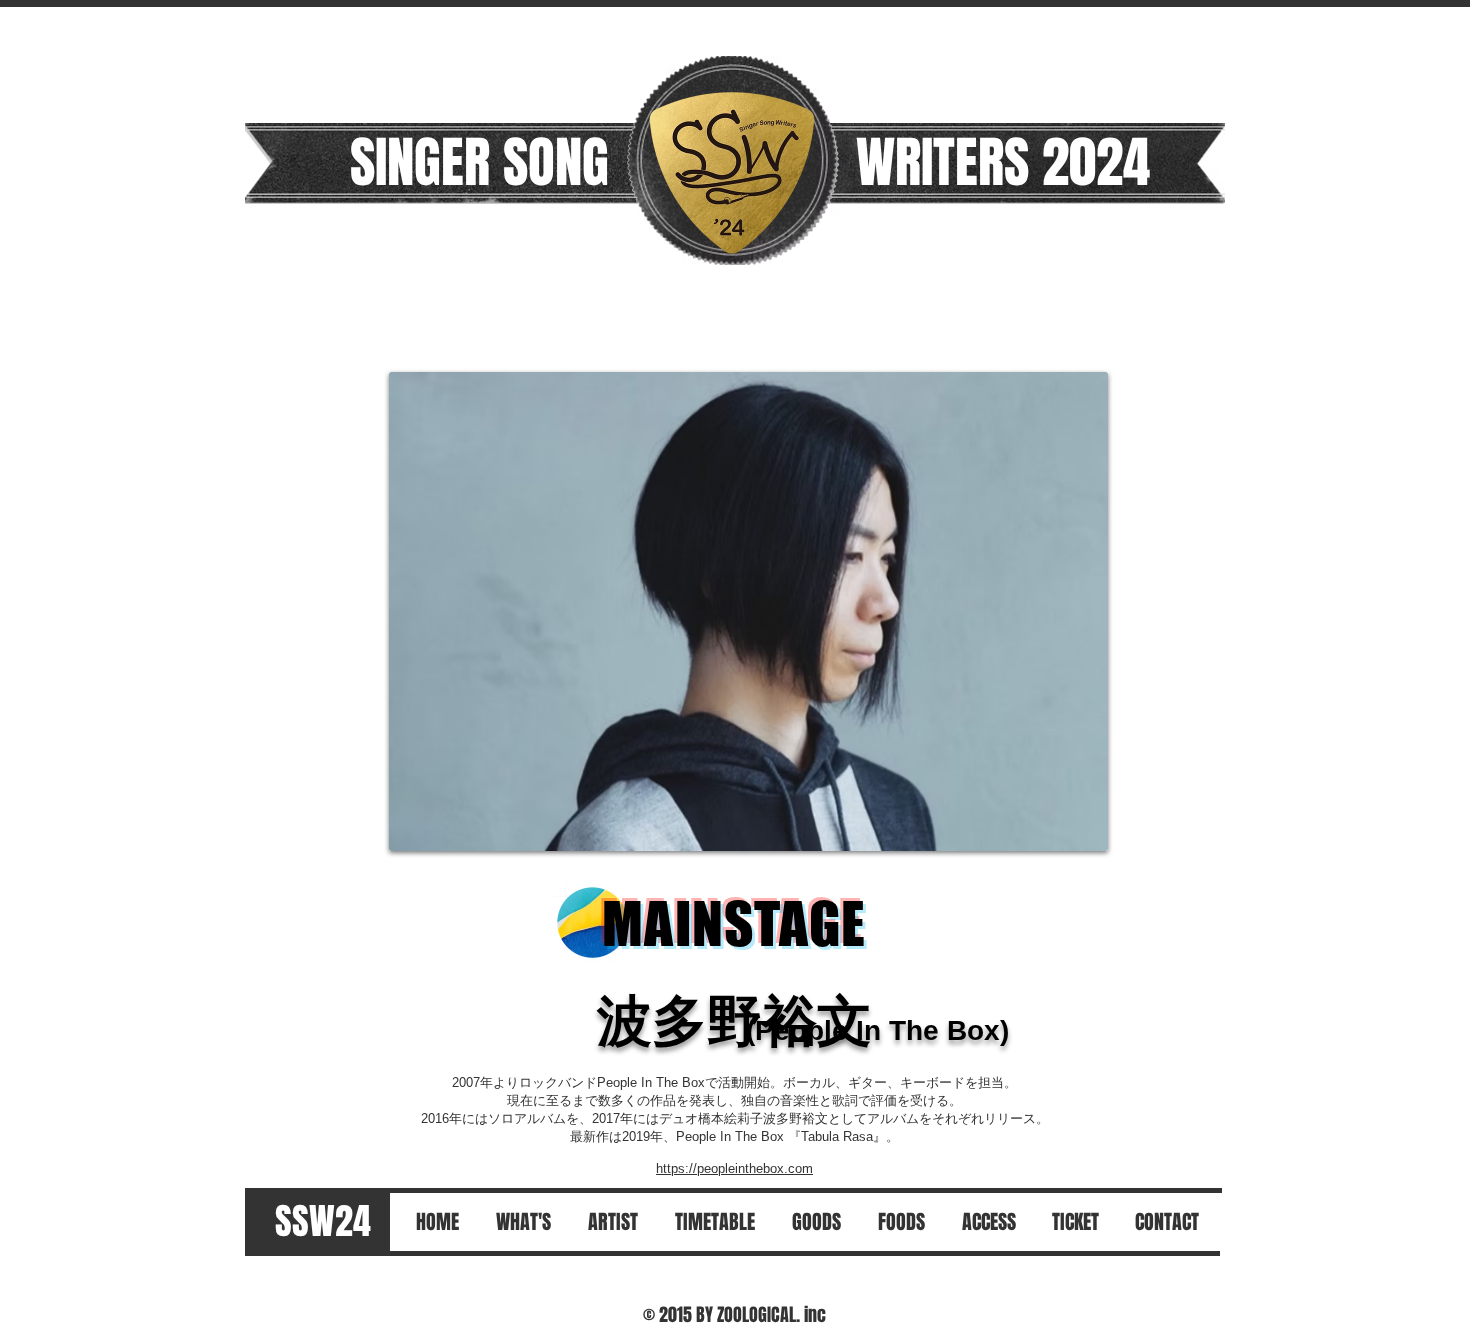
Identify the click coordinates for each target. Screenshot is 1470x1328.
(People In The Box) (877, 1030)
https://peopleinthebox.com (734, 1168)
